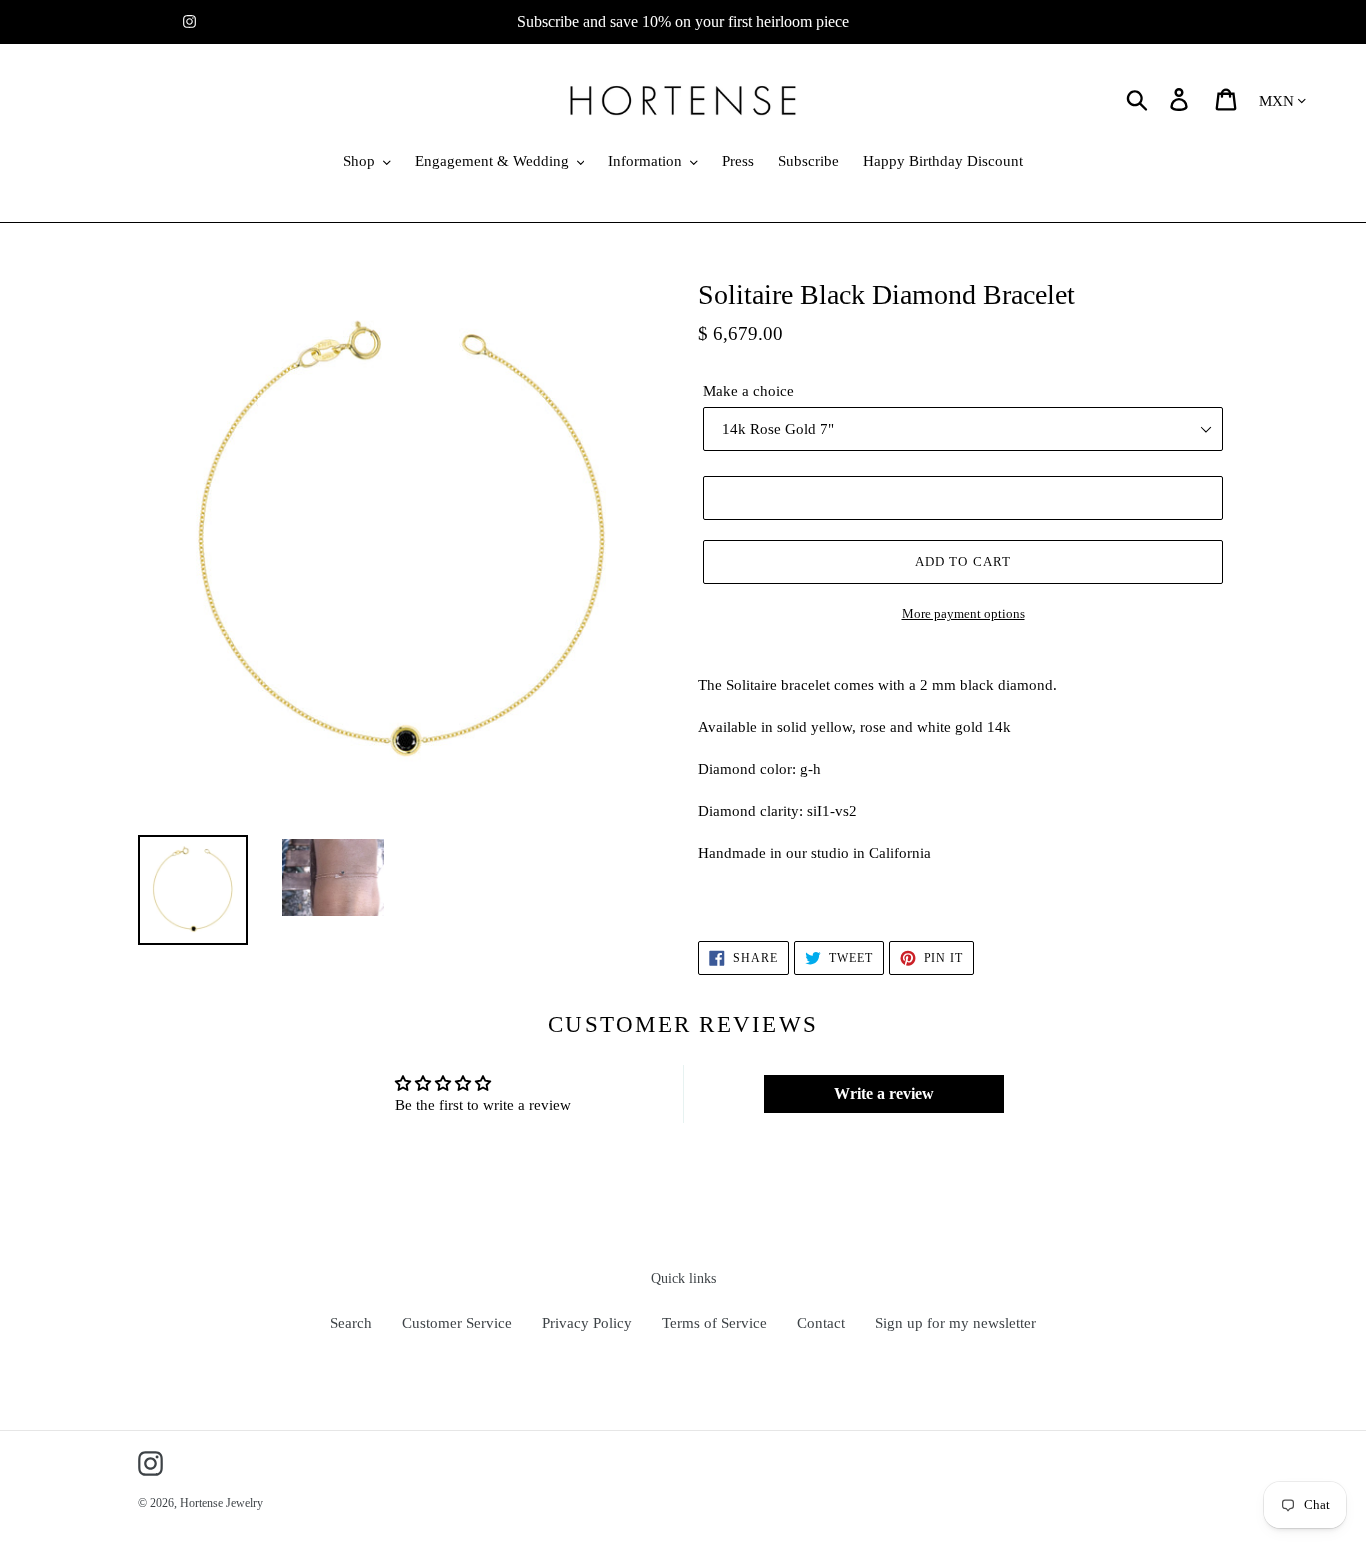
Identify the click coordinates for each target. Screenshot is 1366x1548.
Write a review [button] (884, 1093)
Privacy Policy (587, 1323)
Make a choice (748, 391)
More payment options (963, 613)
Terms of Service (714, 1323)
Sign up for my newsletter (955, 1323)
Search (351, 1323)
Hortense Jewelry (221, 1503)
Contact (821, 1323)
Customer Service (457, 1323)
